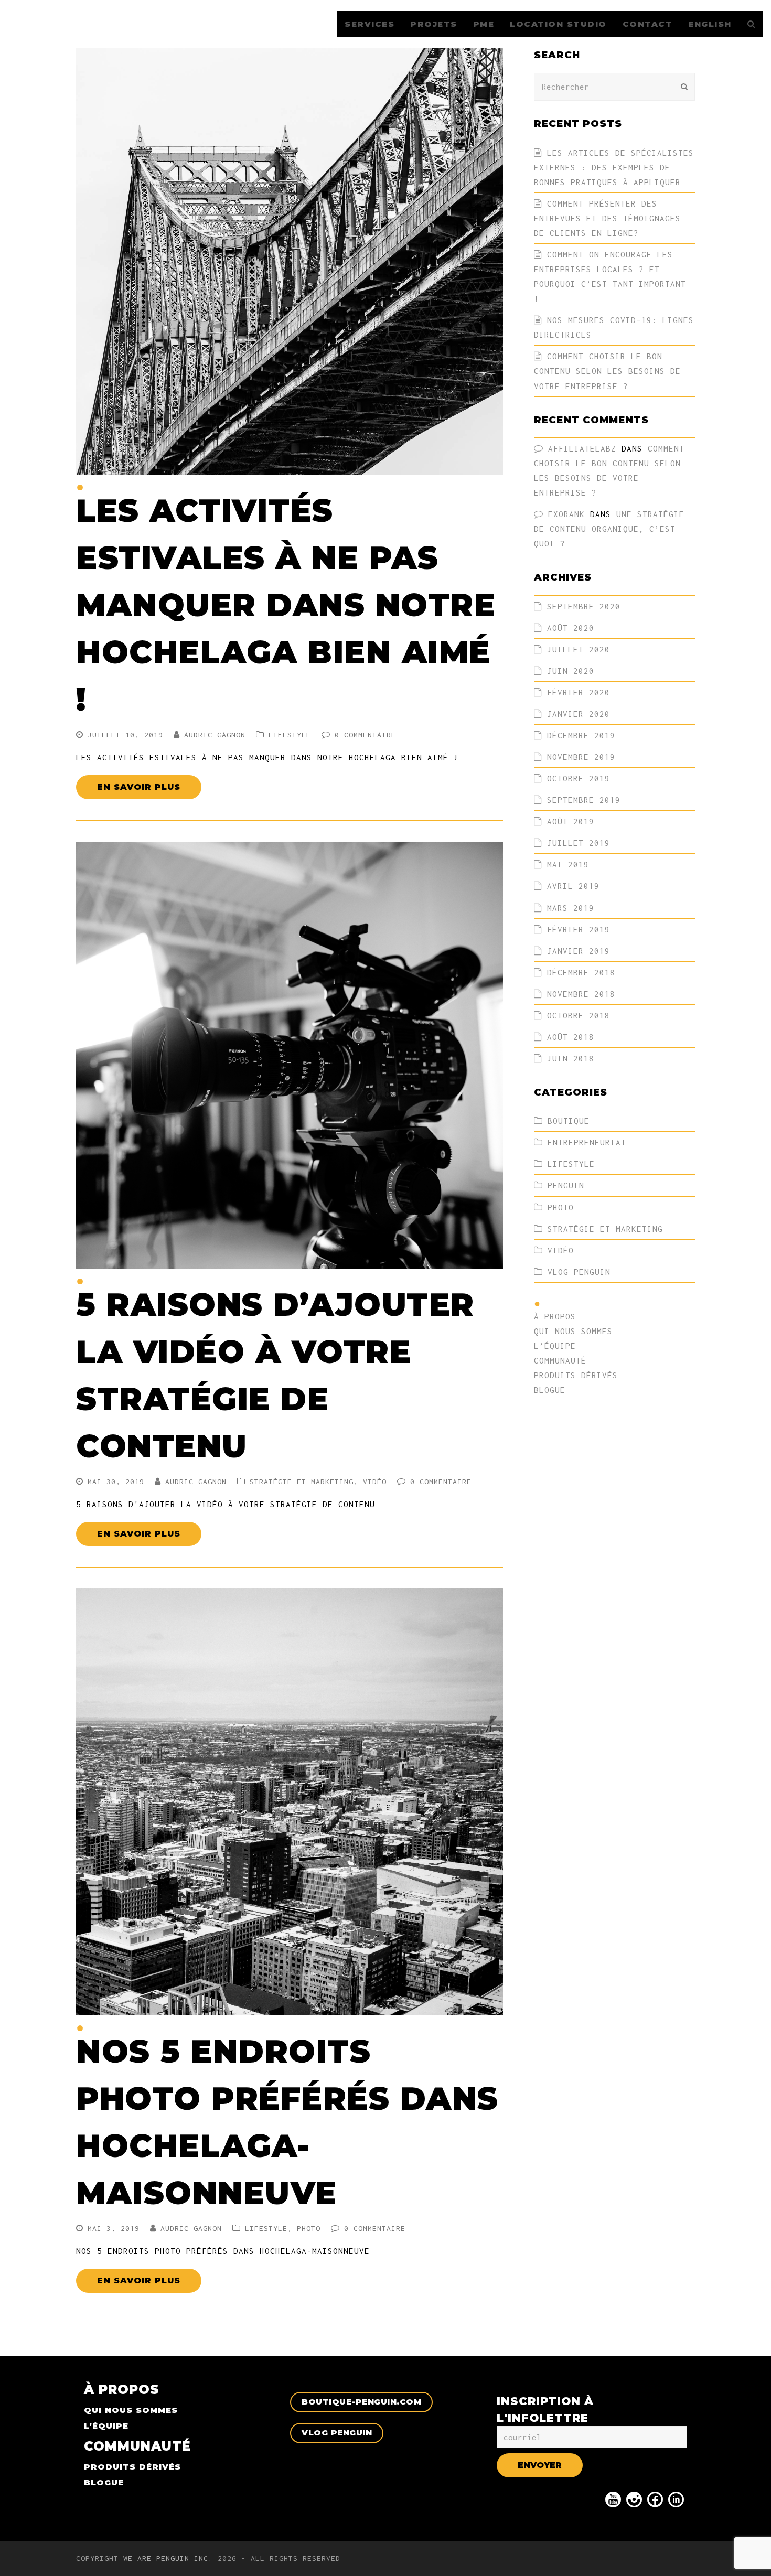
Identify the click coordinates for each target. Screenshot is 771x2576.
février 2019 (579, 929)
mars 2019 (571, 908)
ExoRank (566, 514)
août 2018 (571, 1037)
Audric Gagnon (215, 735)
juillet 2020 (579, 649)
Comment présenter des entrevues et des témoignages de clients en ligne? (607, 218)
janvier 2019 (579, 951)
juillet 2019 (579, 843)
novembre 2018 (581, 994)
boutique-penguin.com (361, 2402)
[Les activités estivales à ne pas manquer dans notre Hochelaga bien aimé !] (290, 467)
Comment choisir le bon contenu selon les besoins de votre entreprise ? (607, 371)
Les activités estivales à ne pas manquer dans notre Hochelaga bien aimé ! (286, 605)
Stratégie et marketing (302, 1482)
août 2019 (571, 821)
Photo (309, 2228)
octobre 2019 (579, 778)
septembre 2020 (584, 606)
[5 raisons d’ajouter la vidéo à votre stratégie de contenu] (290, 1261)
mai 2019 (568, 864)
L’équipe (555, 1346)
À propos (555, 1316)
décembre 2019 (581, 735)
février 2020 (579, 692)
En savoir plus (139, 787)
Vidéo (375, 1482)
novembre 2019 (581, 757)
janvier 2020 (579, 714)
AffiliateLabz (582, 448)
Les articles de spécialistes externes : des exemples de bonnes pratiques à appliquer (614, 167)
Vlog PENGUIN (579, 1272)
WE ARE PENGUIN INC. (168, 2558)
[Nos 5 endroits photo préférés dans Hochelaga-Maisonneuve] (290, 2008)
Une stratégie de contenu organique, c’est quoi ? (609, 529)
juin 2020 (571, 671)
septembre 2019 (584, 800)
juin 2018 (571, 1058)
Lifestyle (290, 735)
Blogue (550, 1390)
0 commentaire (365, 735)
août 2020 (571, 628)
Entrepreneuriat (587, 1142)
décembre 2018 (581, 972)
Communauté (560, 1360)
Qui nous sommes (573, 1331)
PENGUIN (566, 1185)
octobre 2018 (579, 1015)
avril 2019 (573, 886)
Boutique (569, 1121)
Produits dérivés (576, 1375)
